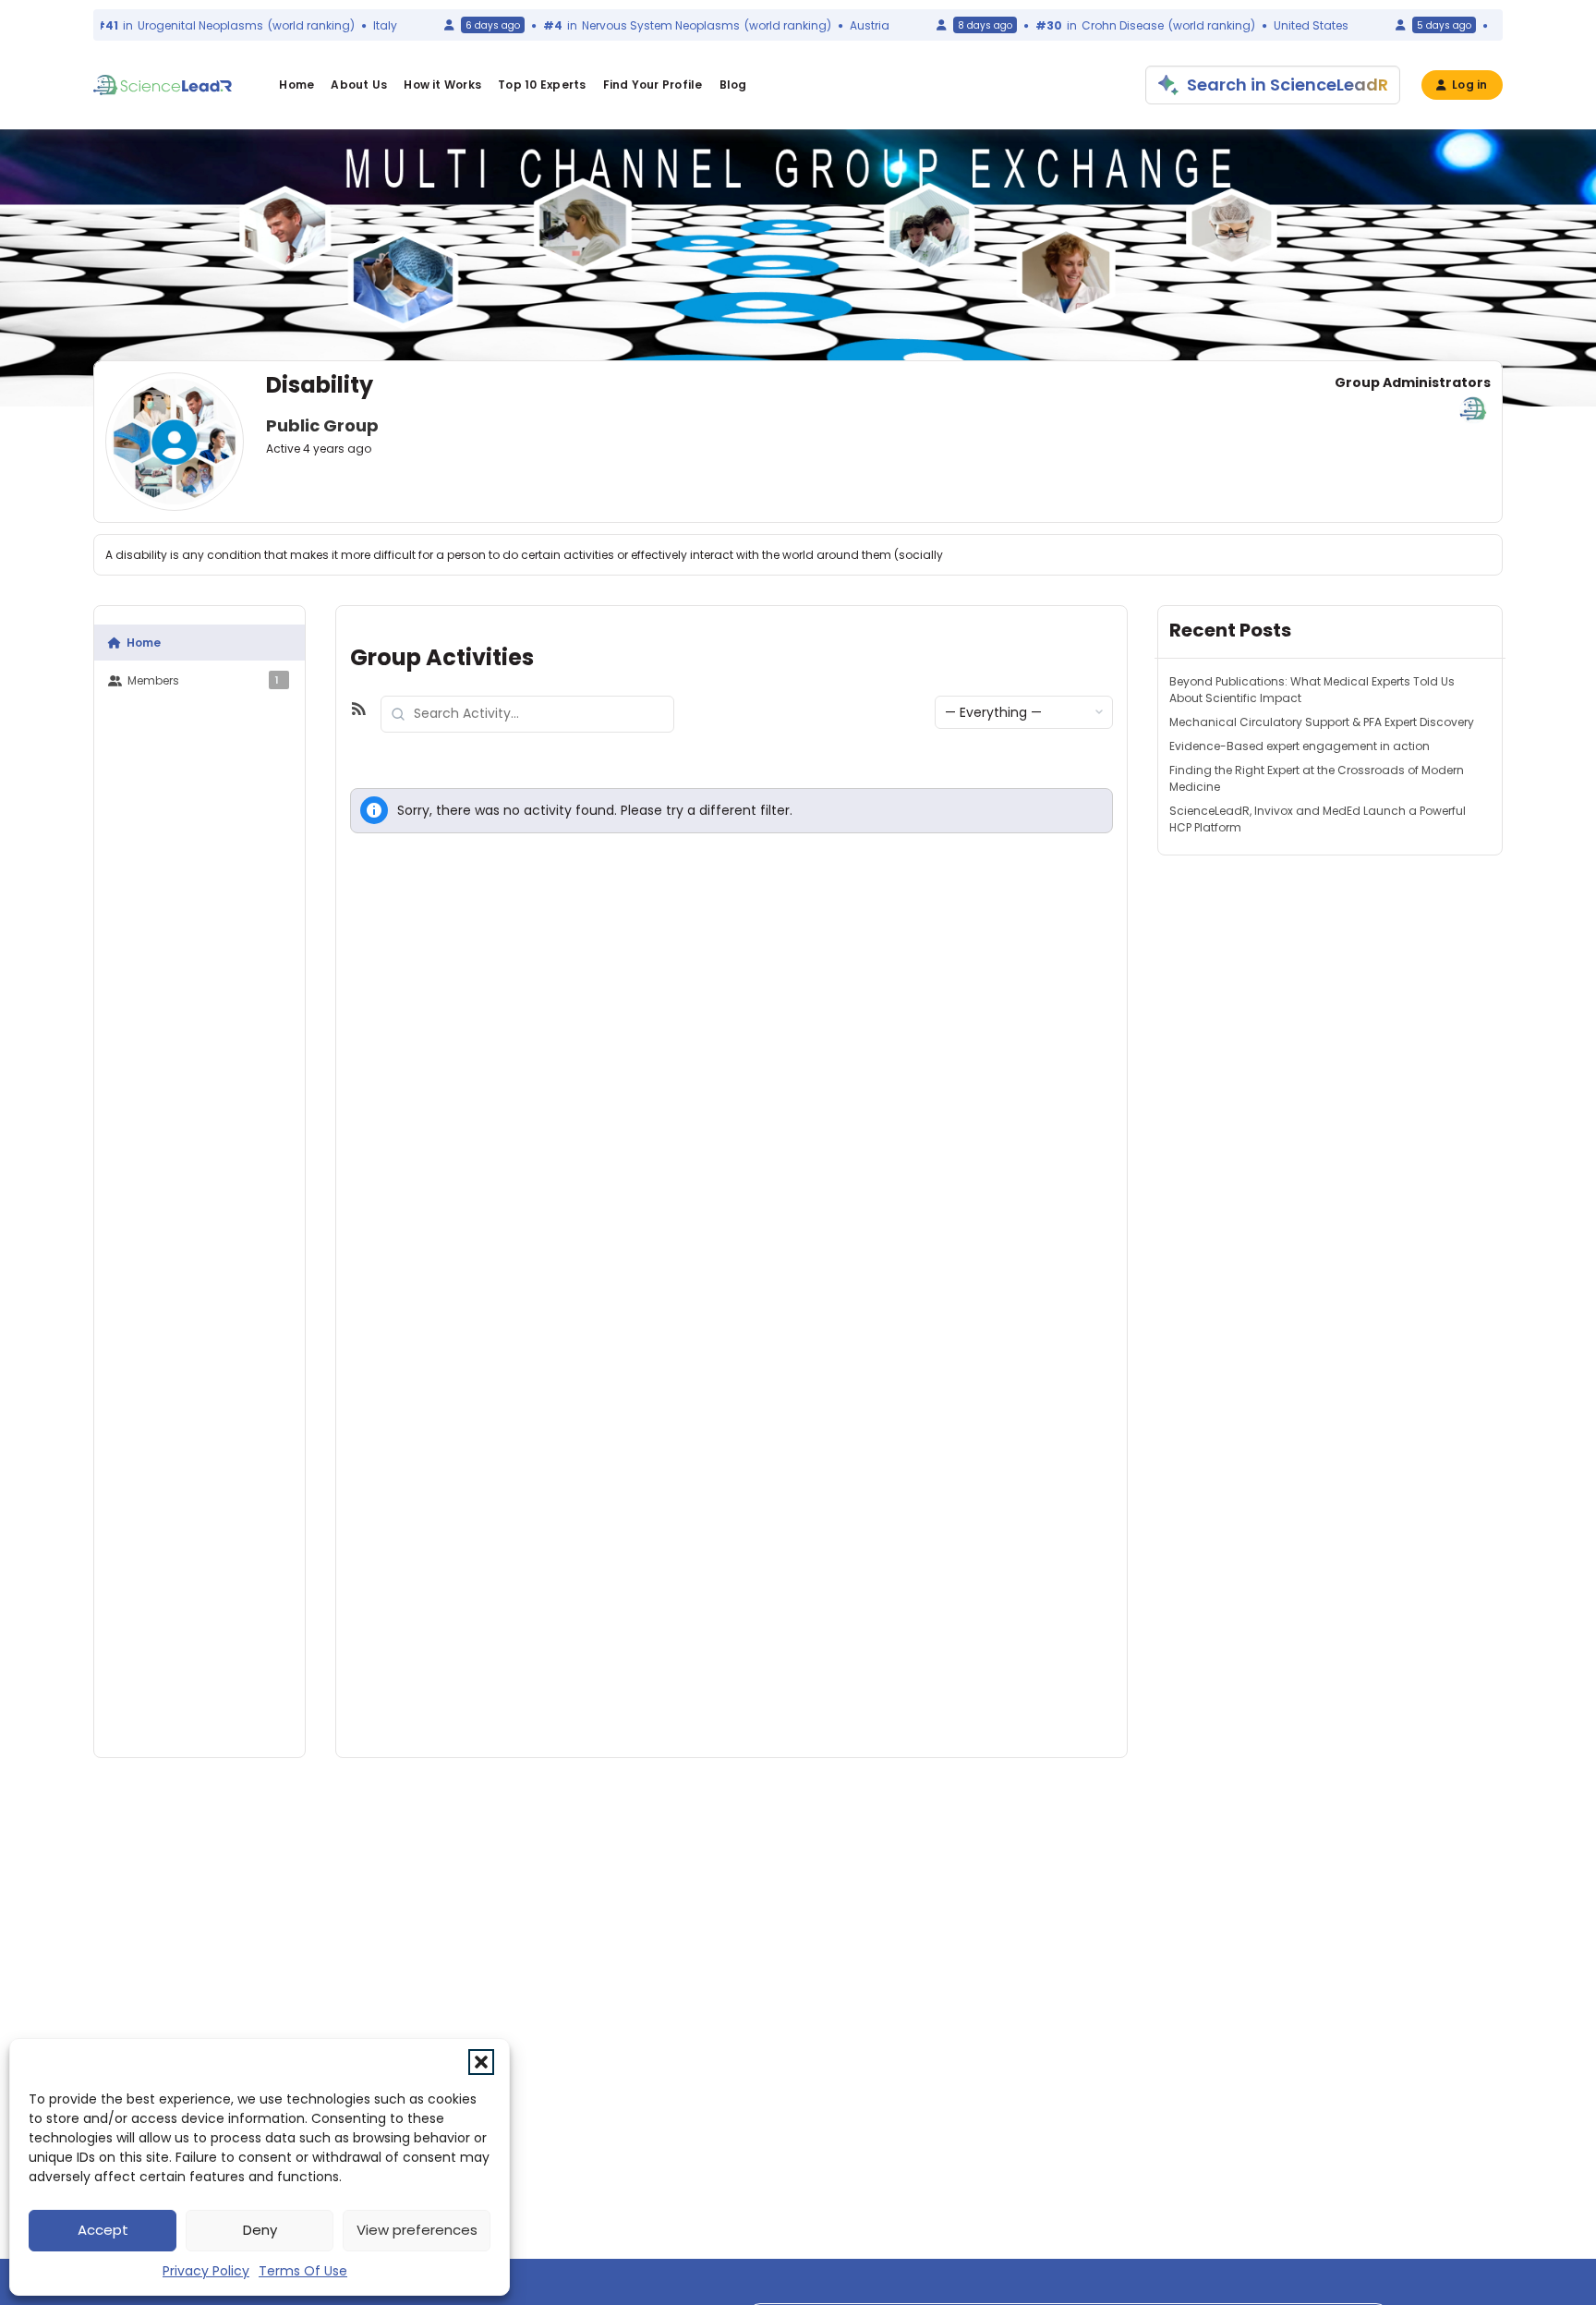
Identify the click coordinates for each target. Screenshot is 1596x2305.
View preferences (417, 2230)
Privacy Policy (206, 2271)
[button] (481, 2062)
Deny (260, 2230)
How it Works (442, 85)
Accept (103, 2230)
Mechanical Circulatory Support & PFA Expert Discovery (1322, 722)
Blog (733, 85)
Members (203, 680)
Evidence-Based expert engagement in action (1300, 746)
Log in (1469, 85)
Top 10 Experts (542, 85)
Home (296, 85)
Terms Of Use (303, 2271)
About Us (359, 85)
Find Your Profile (653, 85)
